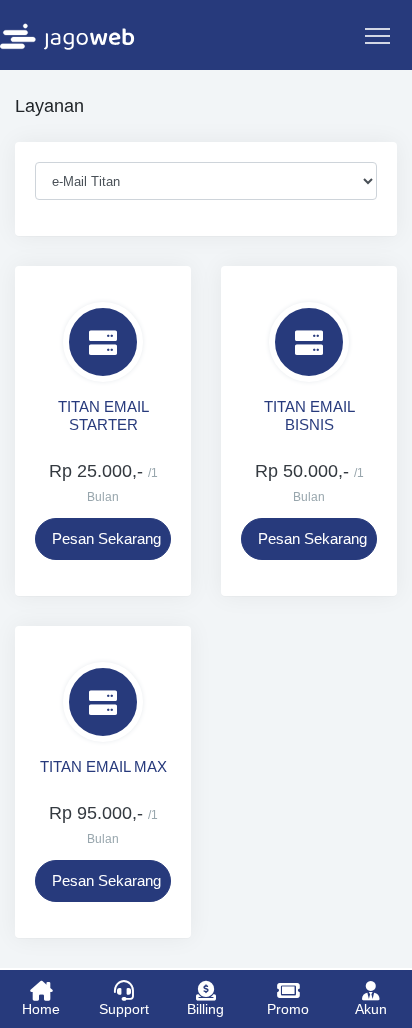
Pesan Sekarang (106, 538)
